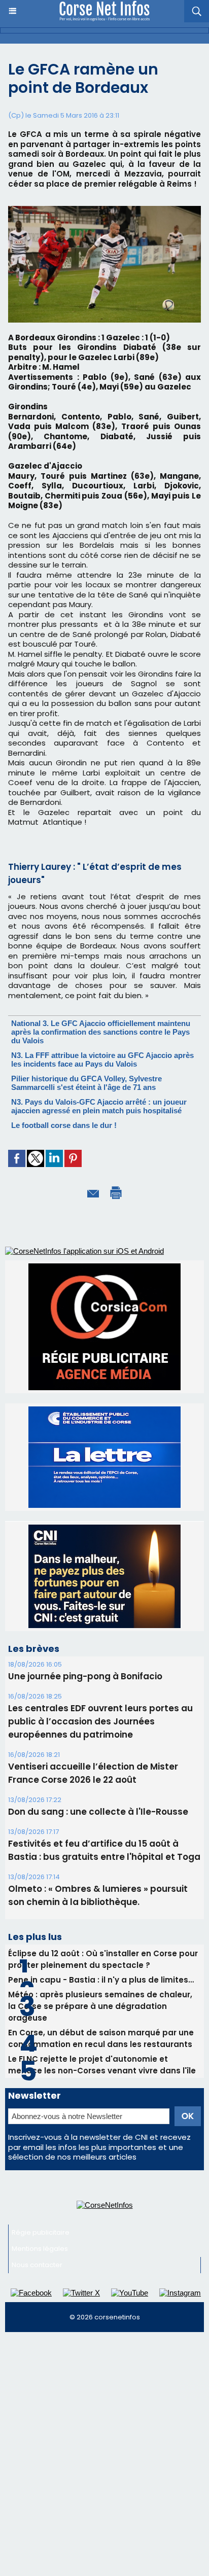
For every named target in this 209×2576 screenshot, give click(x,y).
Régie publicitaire (41, 2283)
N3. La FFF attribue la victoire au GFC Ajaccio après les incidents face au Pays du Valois (102, 1060)
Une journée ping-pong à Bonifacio (85, 1727)
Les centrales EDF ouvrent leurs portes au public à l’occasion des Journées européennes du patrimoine (100, 1772)
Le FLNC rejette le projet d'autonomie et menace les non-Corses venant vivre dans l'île (102, 2115)
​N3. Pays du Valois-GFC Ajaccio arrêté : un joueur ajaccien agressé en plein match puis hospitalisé (99, 1106)
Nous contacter (37, 2316)
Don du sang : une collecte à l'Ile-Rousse (98, 1862)
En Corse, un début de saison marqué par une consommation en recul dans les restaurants (101, 2089)
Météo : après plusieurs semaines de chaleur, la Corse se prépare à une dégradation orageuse (100, 2057)
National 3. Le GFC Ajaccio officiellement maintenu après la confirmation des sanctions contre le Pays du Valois (101, 1032)
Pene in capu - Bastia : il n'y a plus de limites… (101, 2031)
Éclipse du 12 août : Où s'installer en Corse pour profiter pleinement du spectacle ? (103, 2010)
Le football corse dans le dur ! (64, 1125)
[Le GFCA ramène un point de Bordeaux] (104, 210)
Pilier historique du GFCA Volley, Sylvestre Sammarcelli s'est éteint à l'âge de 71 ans (86, 1083)
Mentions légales (40, 2299)
